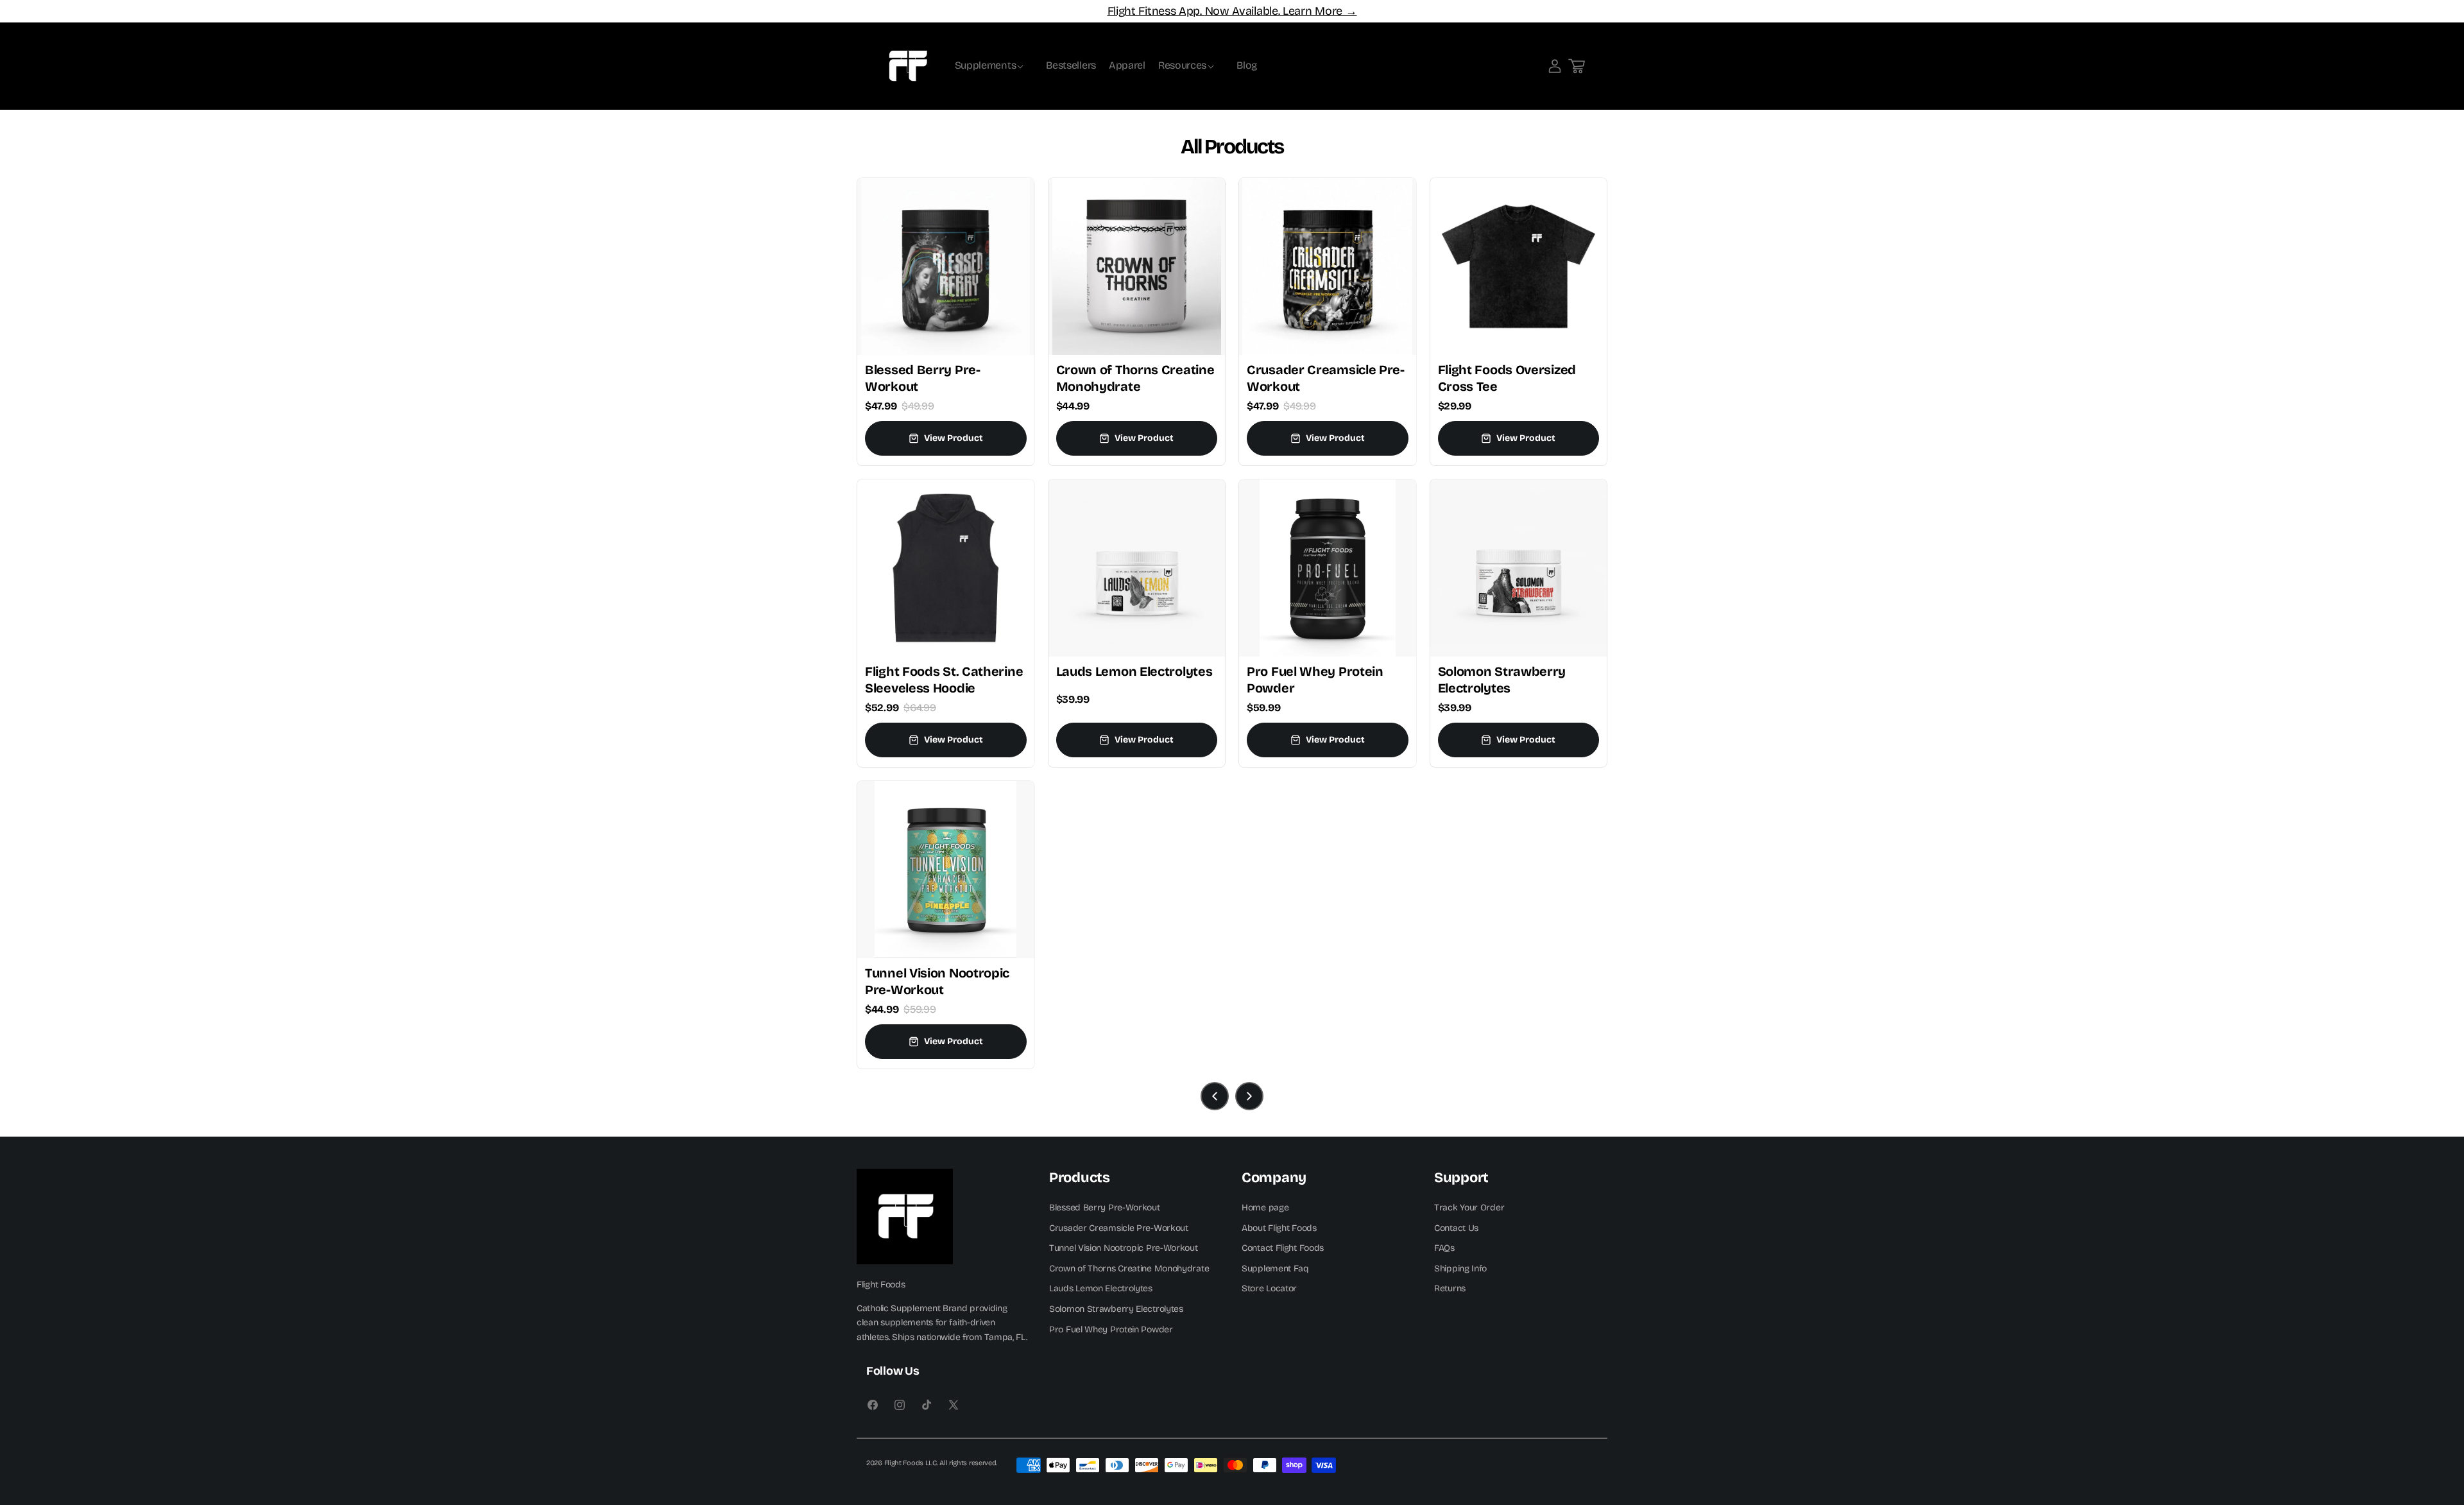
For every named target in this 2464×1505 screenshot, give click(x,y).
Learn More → (1318, 11)
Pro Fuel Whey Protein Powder (1111, 1329)
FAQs (1444, 1248)
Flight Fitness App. (1156, 11)
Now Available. (1243, 11)
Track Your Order (1469, 1207)
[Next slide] (1249, 1096)
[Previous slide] (1215, 1096)
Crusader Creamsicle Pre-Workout (1119, 1227)
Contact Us (1456, 1227)
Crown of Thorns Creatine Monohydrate (1129, 1268)
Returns (1450, 1288)
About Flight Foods (1279, 1227)
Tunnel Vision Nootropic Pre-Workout (1124, 1248)
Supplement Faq (1275, 1268)
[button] (994, 66)
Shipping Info (1460, 1268)
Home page (1265, 1207)
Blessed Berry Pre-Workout (1105, 1207)
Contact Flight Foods (1283, 1248)
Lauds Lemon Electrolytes (1101, 1288)
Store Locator (1269, 1288)
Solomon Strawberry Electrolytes (1116, 1308)
